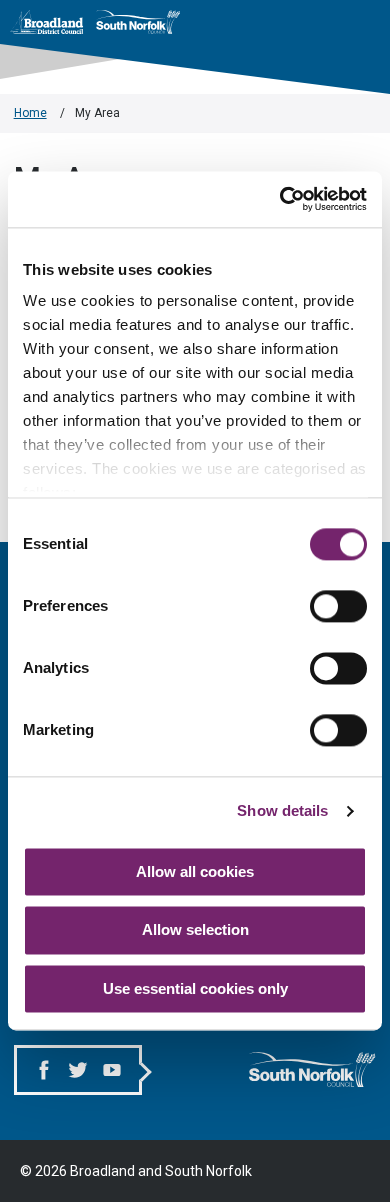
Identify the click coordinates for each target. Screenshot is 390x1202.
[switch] (338, 606)
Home (30, 113)
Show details (282, 810)
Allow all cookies (195, 871)
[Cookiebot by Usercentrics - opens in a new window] (280, 199)
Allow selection (195, 930)
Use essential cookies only (195, 988)
